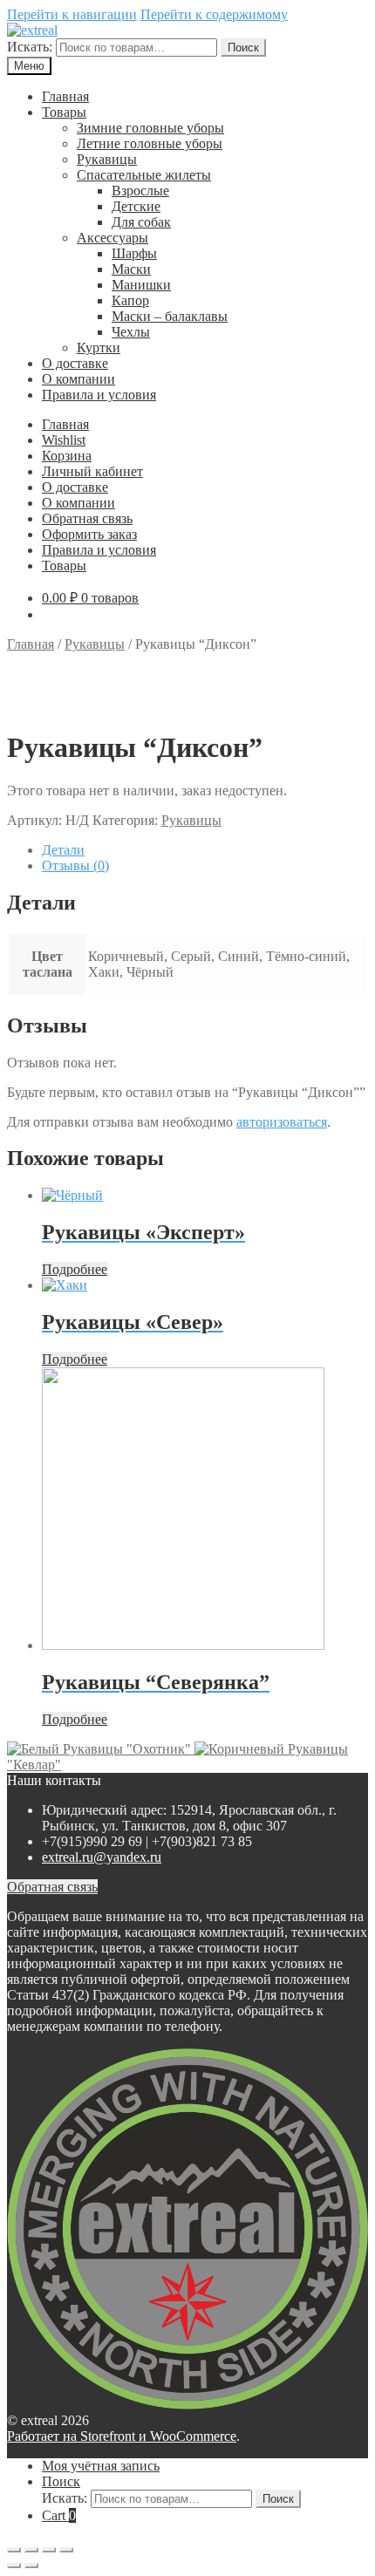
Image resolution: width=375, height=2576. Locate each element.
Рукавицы (107, 159)
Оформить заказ (89, 534)
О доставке (75, 363)
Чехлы (131, 332)
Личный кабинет (92, 471)
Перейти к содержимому (214, 14)
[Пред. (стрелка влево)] (14, 2566)
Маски (131, 269)
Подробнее (75, 1269)
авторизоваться (282, 1122)
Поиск (243, 48)
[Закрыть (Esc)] (14, 2550)
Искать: (30, 47)
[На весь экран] (49, 2550)
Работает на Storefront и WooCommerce (122, 2436)
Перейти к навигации (72, 14)
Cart (59, 2515)
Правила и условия (99, 395)
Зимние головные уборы (150, 128)
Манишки (141, 285)
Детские (136, 206)
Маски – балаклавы (170, 316)
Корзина (67, 456)
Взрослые (140, 191)
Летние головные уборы (150, 143)
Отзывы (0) (75, 865)
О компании (78, 379)
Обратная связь (87, 518)
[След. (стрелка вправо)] (31, 2566)
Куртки (99, 348)
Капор (130, 300)
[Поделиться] (31, 2550)
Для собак (141, 222)
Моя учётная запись (101, 2466)
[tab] (205, 850)
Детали (63, 850)
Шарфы (134, 253)
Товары (64, 112)
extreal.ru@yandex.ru (102, 1857)
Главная (65, 96)
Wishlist (64, 440)
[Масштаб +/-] (66, 2550)
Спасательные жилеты (144, 175)
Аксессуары (112, 238)
